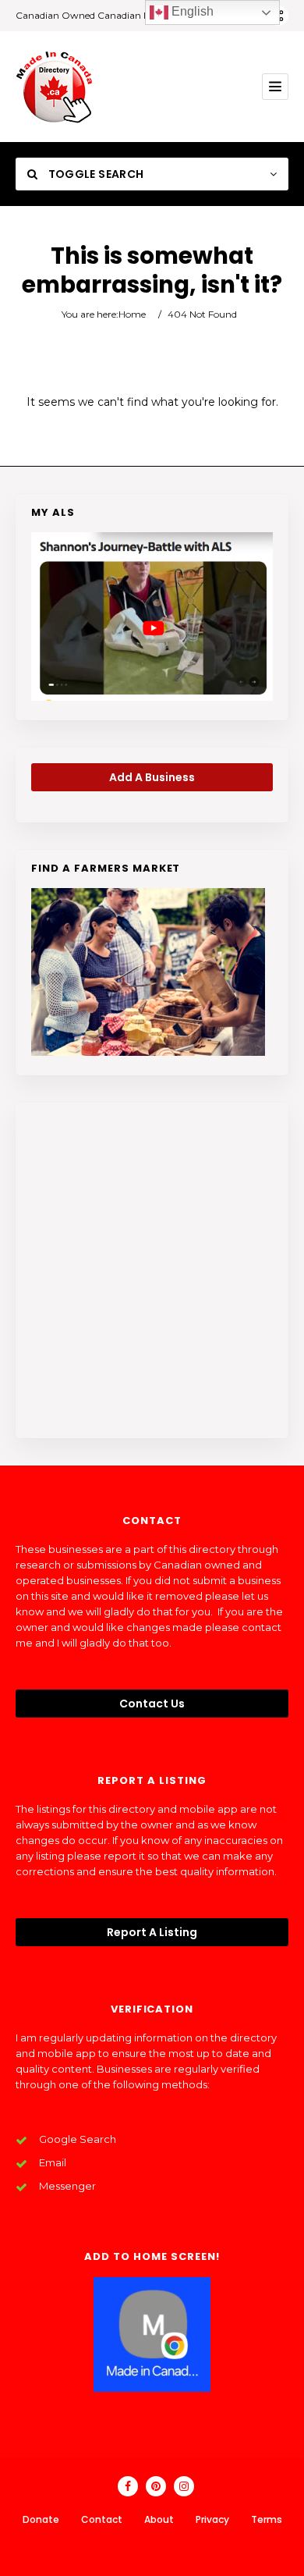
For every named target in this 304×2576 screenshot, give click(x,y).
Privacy (212, 2519)
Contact (102, 2519)
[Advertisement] (152, 1270)
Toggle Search (94, 174)
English (191, 11)
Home (132, 314)
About (159, 2519)
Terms (267, 2519)
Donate (41, 2519)
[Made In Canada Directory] (55, 87)
